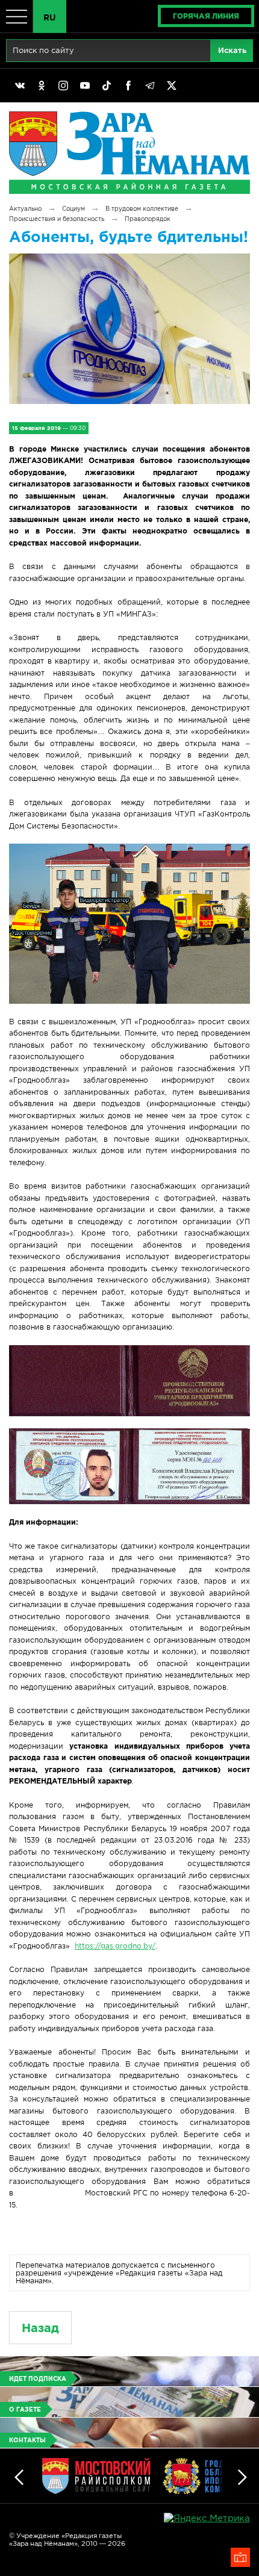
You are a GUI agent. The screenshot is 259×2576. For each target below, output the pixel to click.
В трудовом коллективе (142, 209)
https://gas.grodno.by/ (115, 1946)
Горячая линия (206, 16)
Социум (73, 209)
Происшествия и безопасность (57, 219)
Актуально (25, 209)
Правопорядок (148, 219)
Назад (40, 2328)
